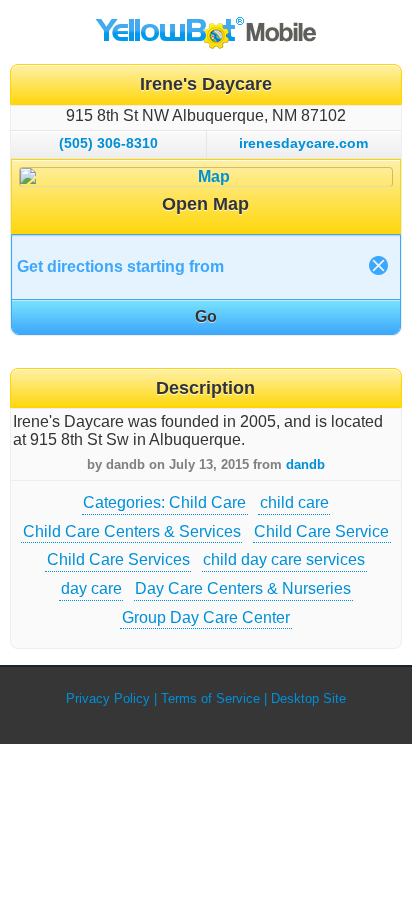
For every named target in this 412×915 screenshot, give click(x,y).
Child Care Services (118, 559)
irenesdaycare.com (303, 143)
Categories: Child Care (164, 502)
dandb (305, 464)
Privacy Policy (108, 698)
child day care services (284, 559)
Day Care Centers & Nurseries (243, 588)
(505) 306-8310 (108, 143)
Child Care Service (321, 531)
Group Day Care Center (206, 617)
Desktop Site (308, 698)
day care (91, 588)
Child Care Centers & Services (132, 531)
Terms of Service (210, 698)
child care (294, 502)
